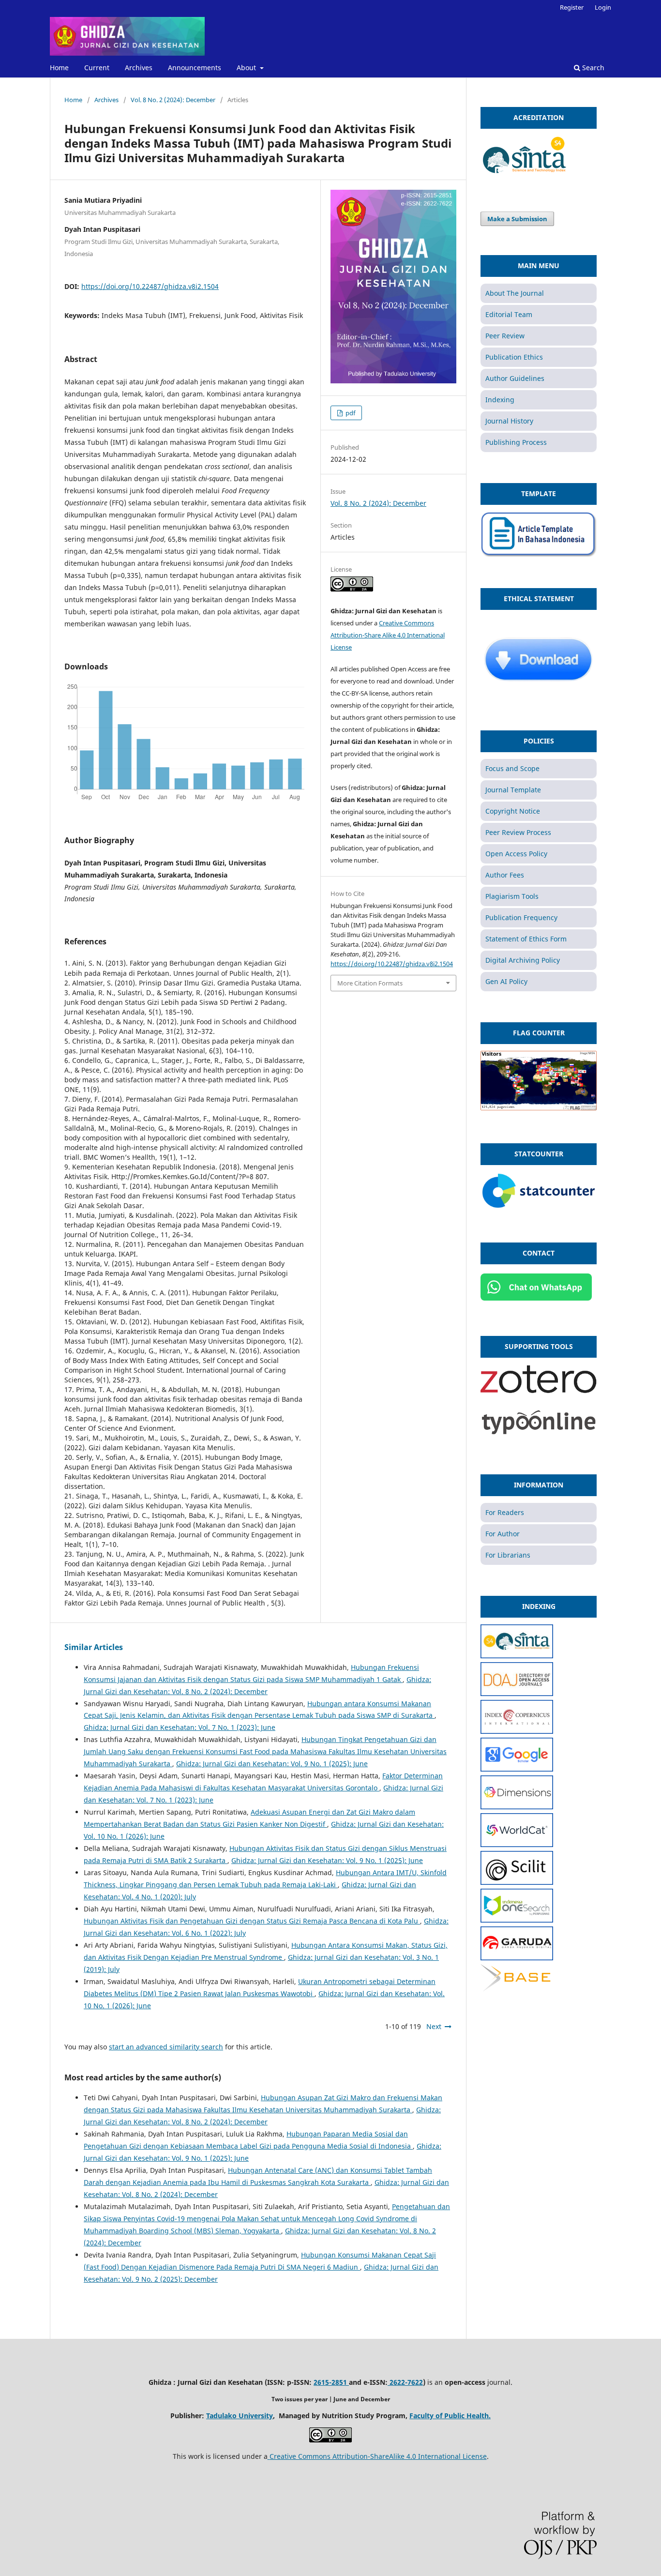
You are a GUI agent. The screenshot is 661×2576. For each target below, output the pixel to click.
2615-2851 (331, 2382)
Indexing (500, 400)
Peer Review (505, 336)
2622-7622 (405, 2382)
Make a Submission (517, 219)
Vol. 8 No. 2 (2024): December (173, 100)
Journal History (509, 421)
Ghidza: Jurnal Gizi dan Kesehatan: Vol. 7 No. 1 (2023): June (180, 1727)
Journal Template (513, 790)
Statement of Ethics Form (526, 939)
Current (97, 68)
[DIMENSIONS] (517, 1807)
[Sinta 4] (525, 176)
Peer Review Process (518, 832)
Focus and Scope (512, 768)
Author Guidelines (515, 378)
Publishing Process (516, 442)
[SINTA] (517, 1656)
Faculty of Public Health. (450, 2416)
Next (434, 2026)
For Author (503, 1534)
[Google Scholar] (517, 1769)
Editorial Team (509, 314)
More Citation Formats (370, 983)
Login (603, 7)
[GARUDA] (517, 1958)
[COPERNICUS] (517, 1731)
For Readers (505, 1512)
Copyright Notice (513, 811)
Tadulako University (240, 2416)
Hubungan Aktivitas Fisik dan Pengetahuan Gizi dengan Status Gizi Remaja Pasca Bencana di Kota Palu (252, 1921)
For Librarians (508, 1555)
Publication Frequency (521, 917)
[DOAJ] (517, 1693)
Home (59, 68)
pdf (350, 413)
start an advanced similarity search (166, 2047)
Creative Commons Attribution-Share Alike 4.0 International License (388, 635)
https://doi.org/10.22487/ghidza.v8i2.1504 (150, 286)
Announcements (195, 68)
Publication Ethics (514, 357)
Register (572, 7)
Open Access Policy (516, 854)
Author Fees (505, 875)
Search (592, 68)
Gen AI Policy (506, 981)
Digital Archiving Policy (523, 960)
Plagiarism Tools (512, 896)
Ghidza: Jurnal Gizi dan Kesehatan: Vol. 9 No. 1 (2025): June (272, 1764)
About (247, 68)
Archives (139, 68)
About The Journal (515, 293)
